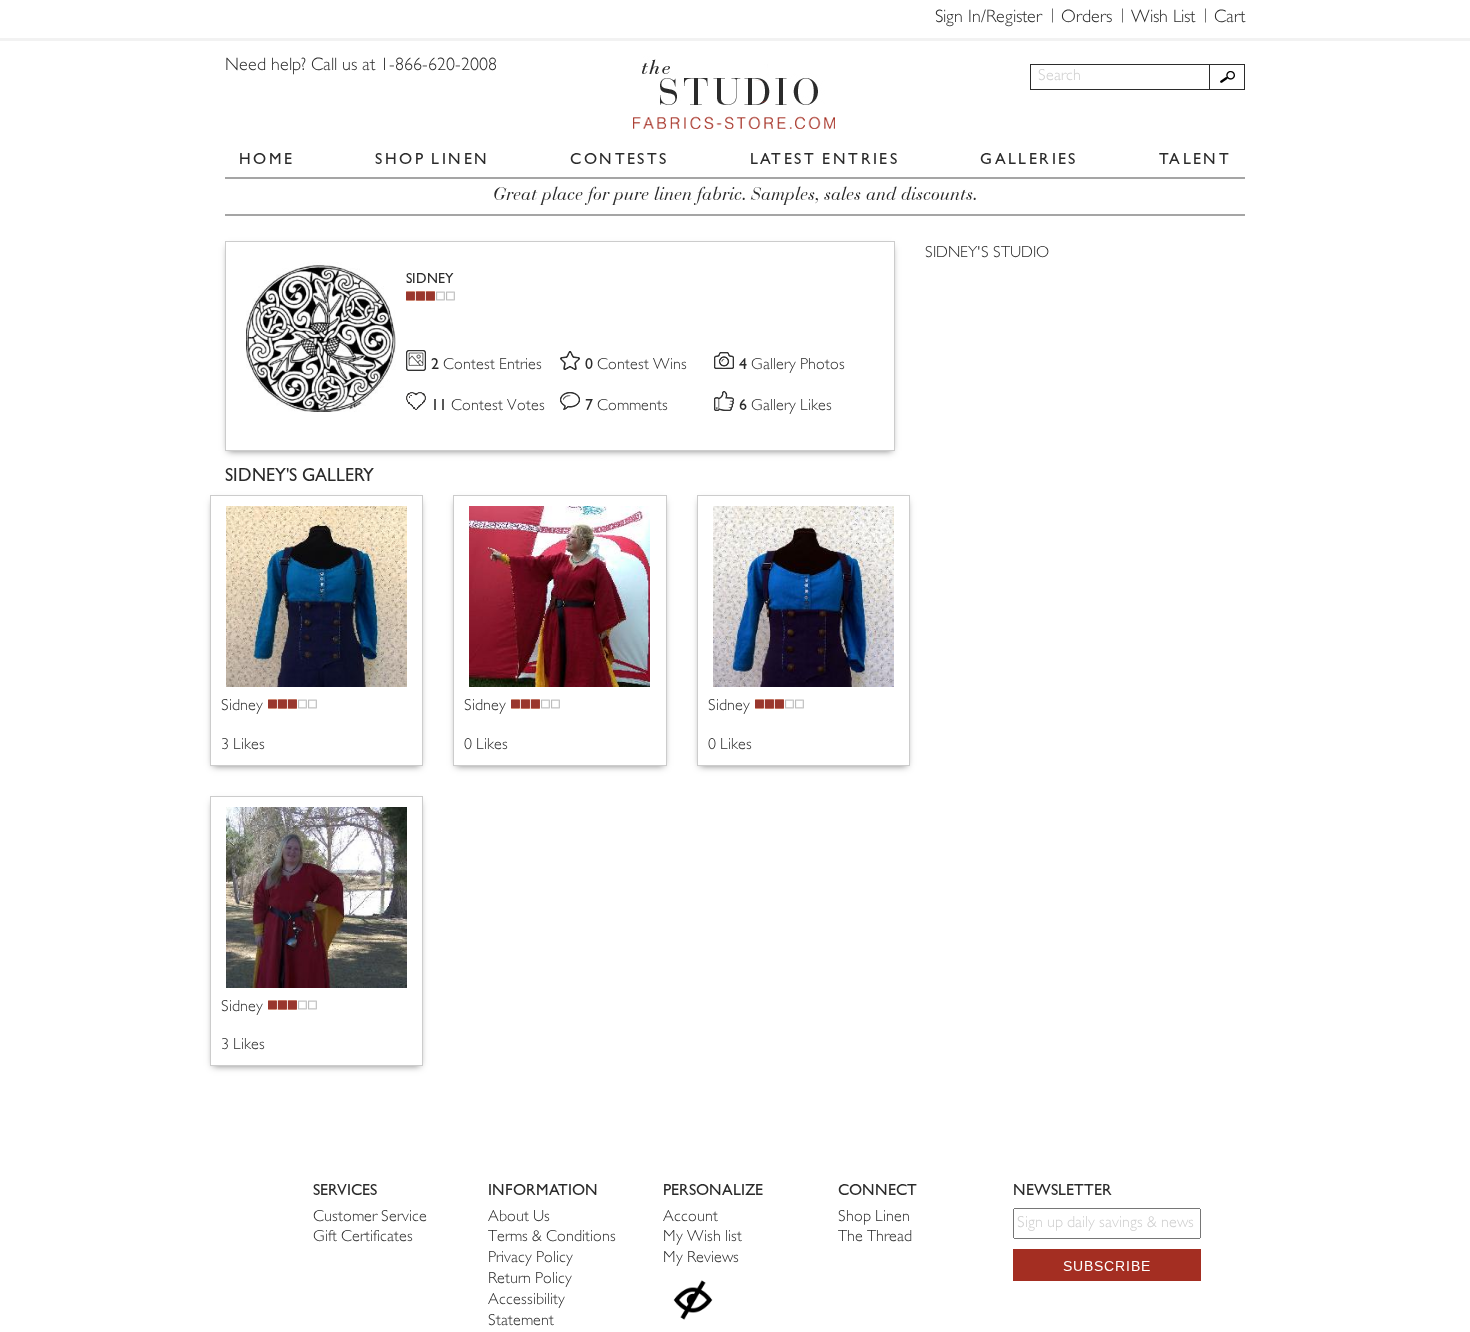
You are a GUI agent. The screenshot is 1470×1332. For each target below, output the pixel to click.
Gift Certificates (363, 1237)
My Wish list (702, 1237)
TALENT (1195, 158)
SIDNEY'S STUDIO (987, 253)
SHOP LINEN (432, 158)
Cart (1229, 18)
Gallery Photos (792, 365)
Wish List (1163, 18)
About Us (519, 1217)
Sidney (242, 706)
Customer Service (370, 1217)
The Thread (875, 1237)
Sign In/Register (988, 18)
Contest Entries (486, 365)
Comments (626, 406)
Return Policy (530, 1279)
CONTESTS (619, 158)
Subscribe (1107, 1266)
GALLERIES (1029, 158)
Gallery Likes (785, 406)
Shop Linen (874, 1217)
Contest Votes (488, 406)
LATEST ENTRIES (825, 158)
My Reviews (701, 1258)
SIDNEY (429, 278)
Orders (1086, 18)
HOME (267, 158)
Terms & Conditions (552, 1237)
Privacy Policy (530, 1258)
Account (690, 1217)
